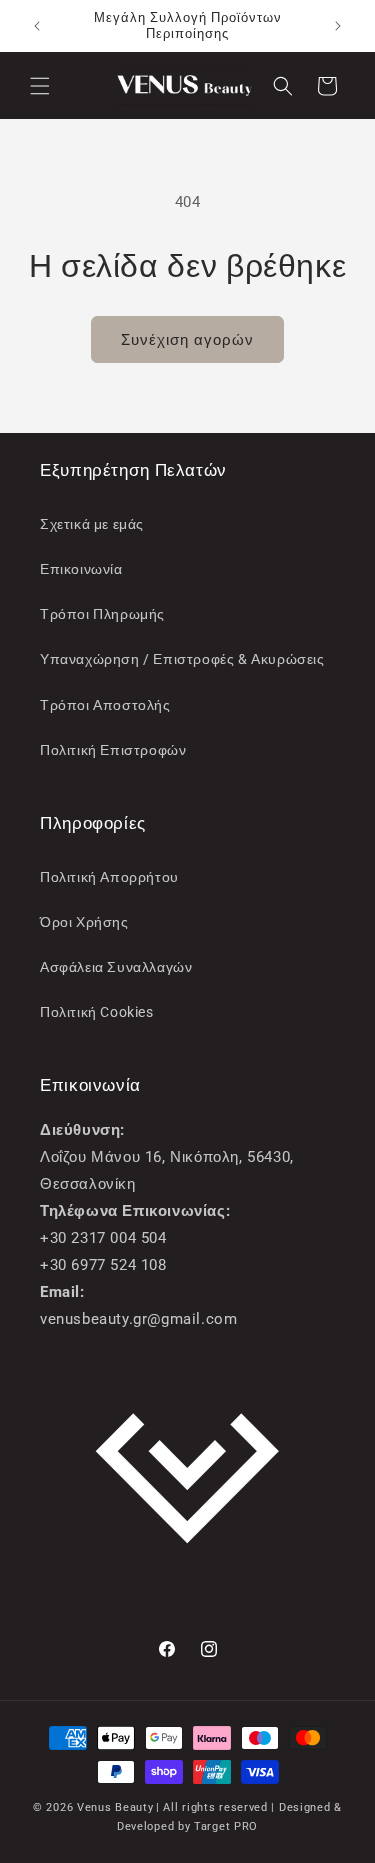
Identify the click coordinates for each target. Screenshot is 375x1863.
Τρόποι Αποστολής (105, 705)
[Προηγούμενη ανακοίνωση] (37, 26)
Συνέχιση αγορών (187, 340)
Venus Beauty (115, 1807)
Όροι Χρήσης (84, 922)
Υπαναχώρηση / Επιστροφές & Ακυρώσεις (182, 659)
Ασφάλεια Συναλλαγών (116, 967)
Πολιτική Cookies (97, 1012)
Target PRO (226, 1826)
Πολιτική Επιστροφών (113, 750)
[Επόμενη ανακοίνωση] (338, 26)
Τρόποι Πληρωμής (102, 614)
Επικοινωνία (81, 569)
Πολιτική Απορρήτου (109, 877)
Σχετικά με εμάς (92, 524)
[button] (40, 86)
